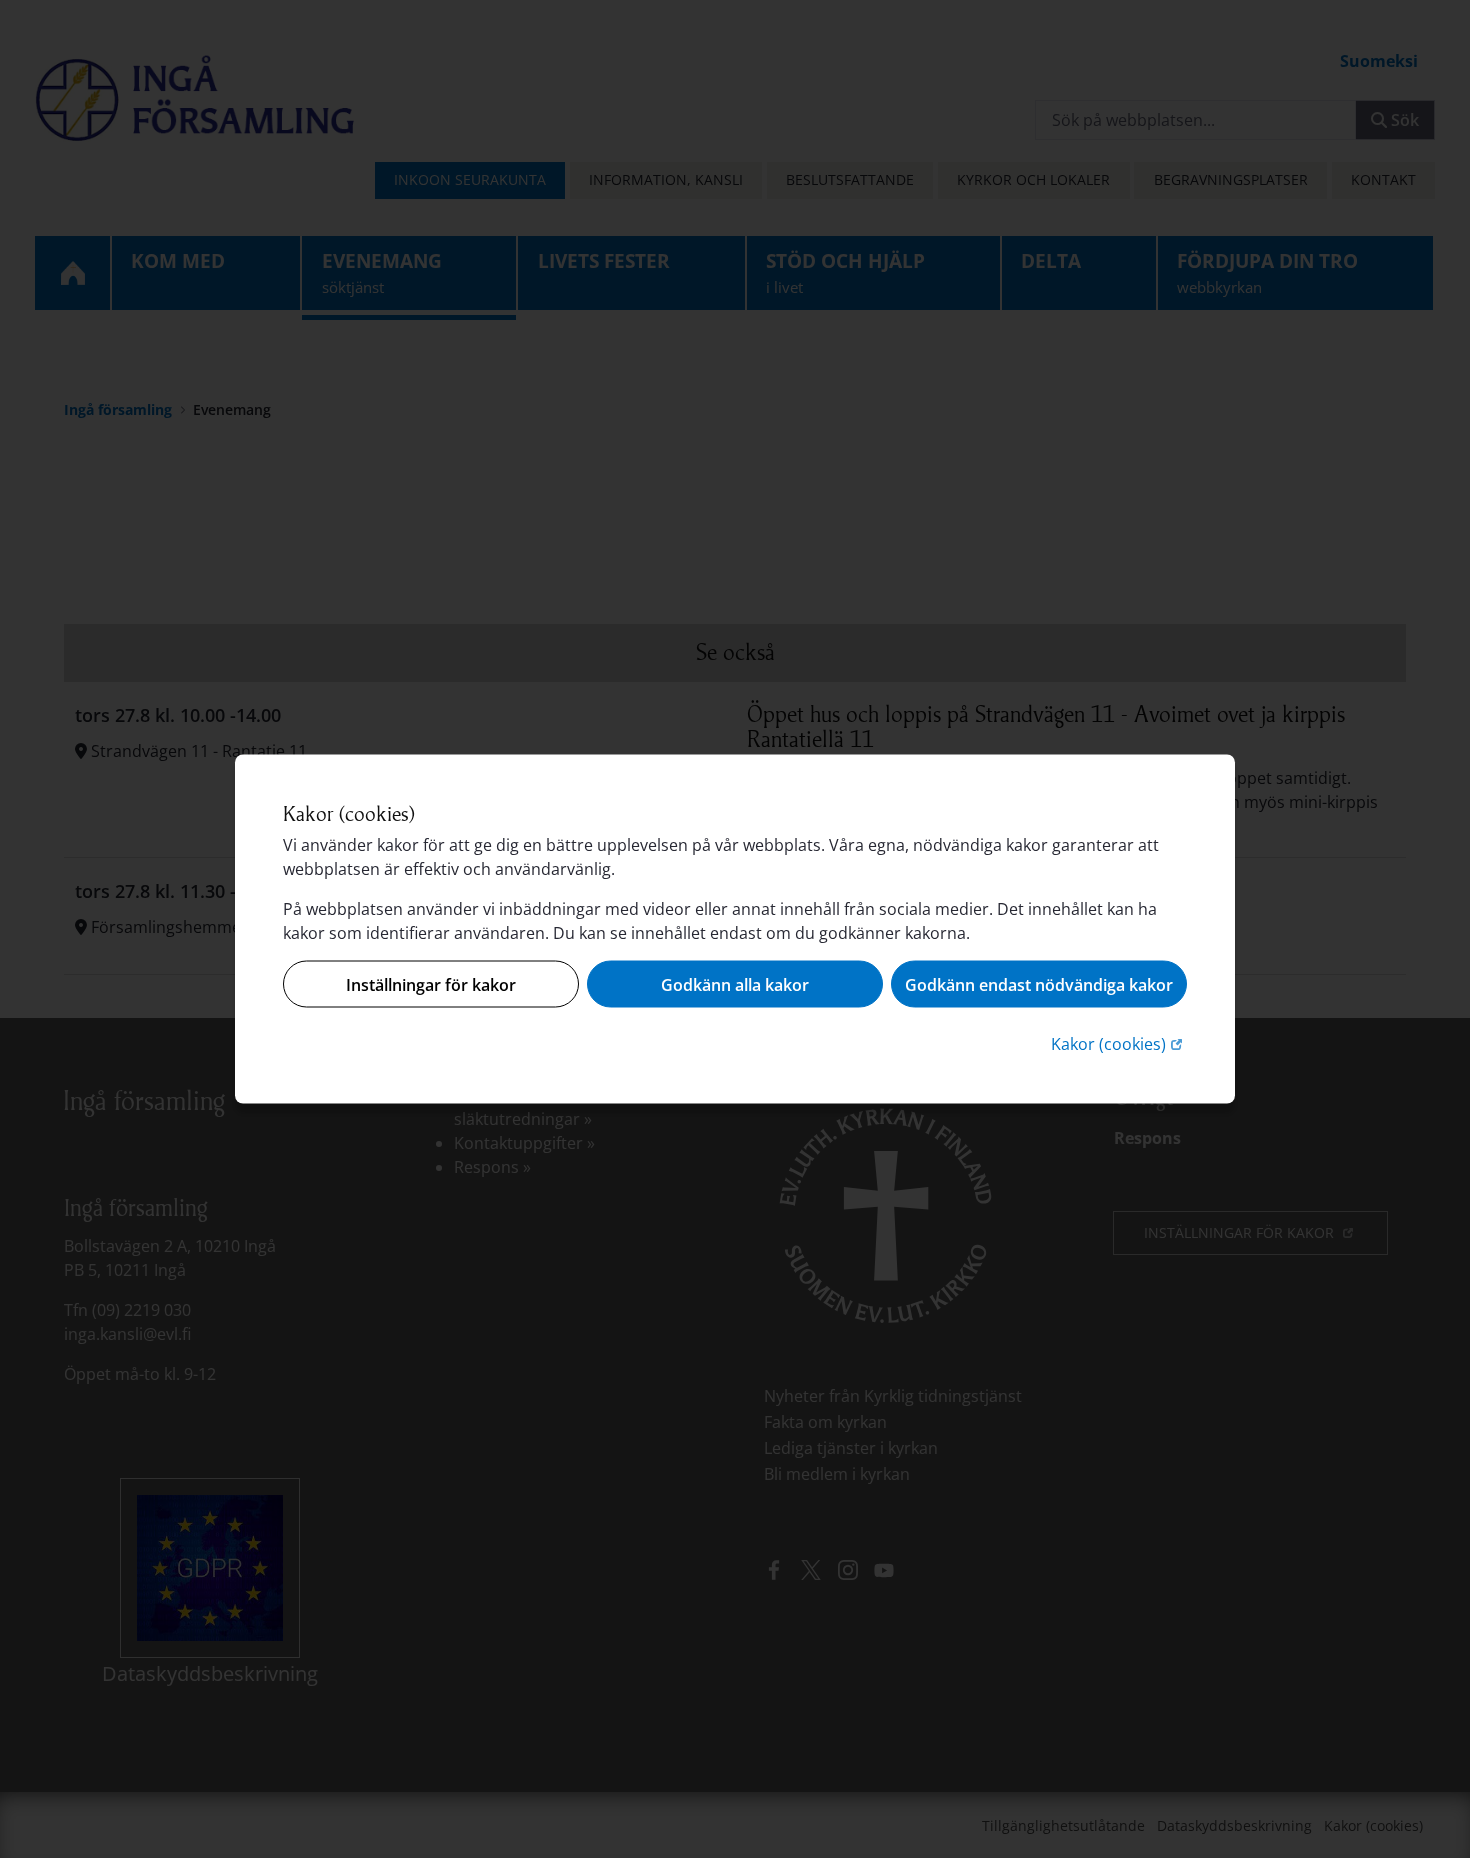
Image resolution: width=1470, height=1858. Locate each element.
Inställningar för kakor (431, 984)
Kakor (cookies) (1119, 1043)
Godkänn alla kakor (735, 984)
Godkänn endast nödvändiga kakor (1039, 984)
